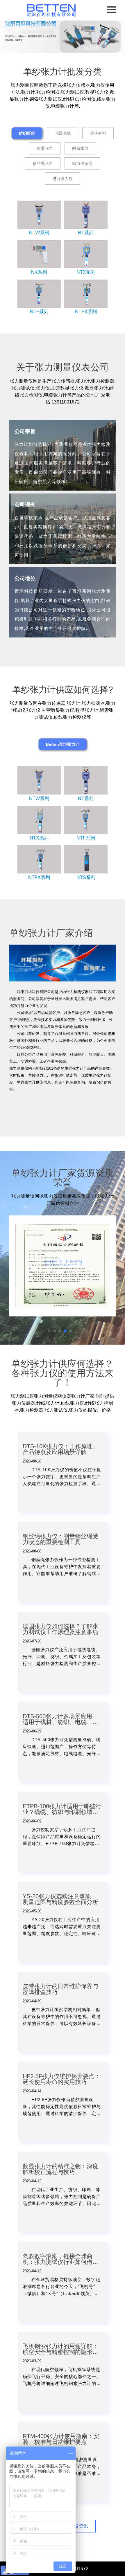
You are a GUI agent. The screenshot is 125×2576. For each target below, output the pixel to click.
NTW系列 (39, 233)
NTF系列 (39, 312)
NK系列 (39, 272)
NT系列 (86, 233)
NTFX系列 (86, 312)
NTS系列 (86, 877)
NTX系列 (86, 272)
